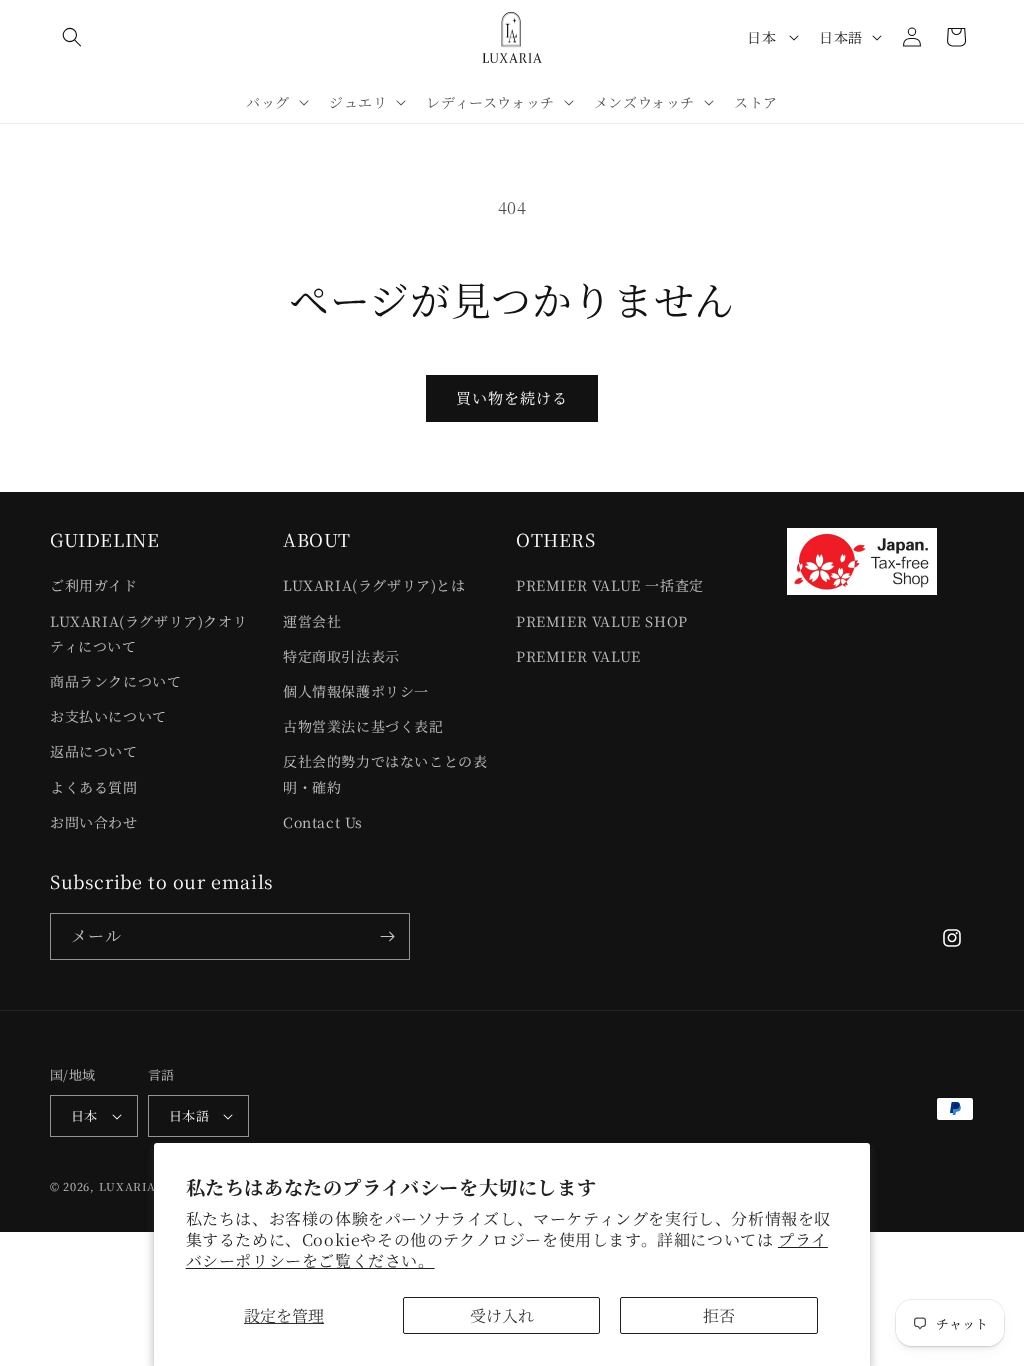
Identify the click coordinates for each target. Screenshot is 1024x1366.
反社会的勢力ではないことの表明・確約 (385, 773)
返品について (94, 751)
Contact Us (323, 822)
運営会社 (312, 621)
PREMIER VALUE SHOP (602, 621)
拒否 (719, 1315)
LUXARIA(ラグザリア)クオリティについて (148, 633)
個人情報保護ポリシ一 (356, 691)
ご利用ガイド (94, 585)
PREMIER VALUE (578, 656)
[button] (72, 37)
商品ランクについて (115, 681)
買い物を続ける (512, 397)
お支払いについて (108, 716)
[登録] (387, 936)
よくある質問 (94, 787)
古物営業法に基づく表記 (363, 726)
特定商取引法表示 (341, 656)
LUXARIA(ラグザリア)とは (374, 585)
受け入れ (502, 1315)
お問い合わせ (94, 822)
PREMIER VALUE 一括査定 (610, 585)
